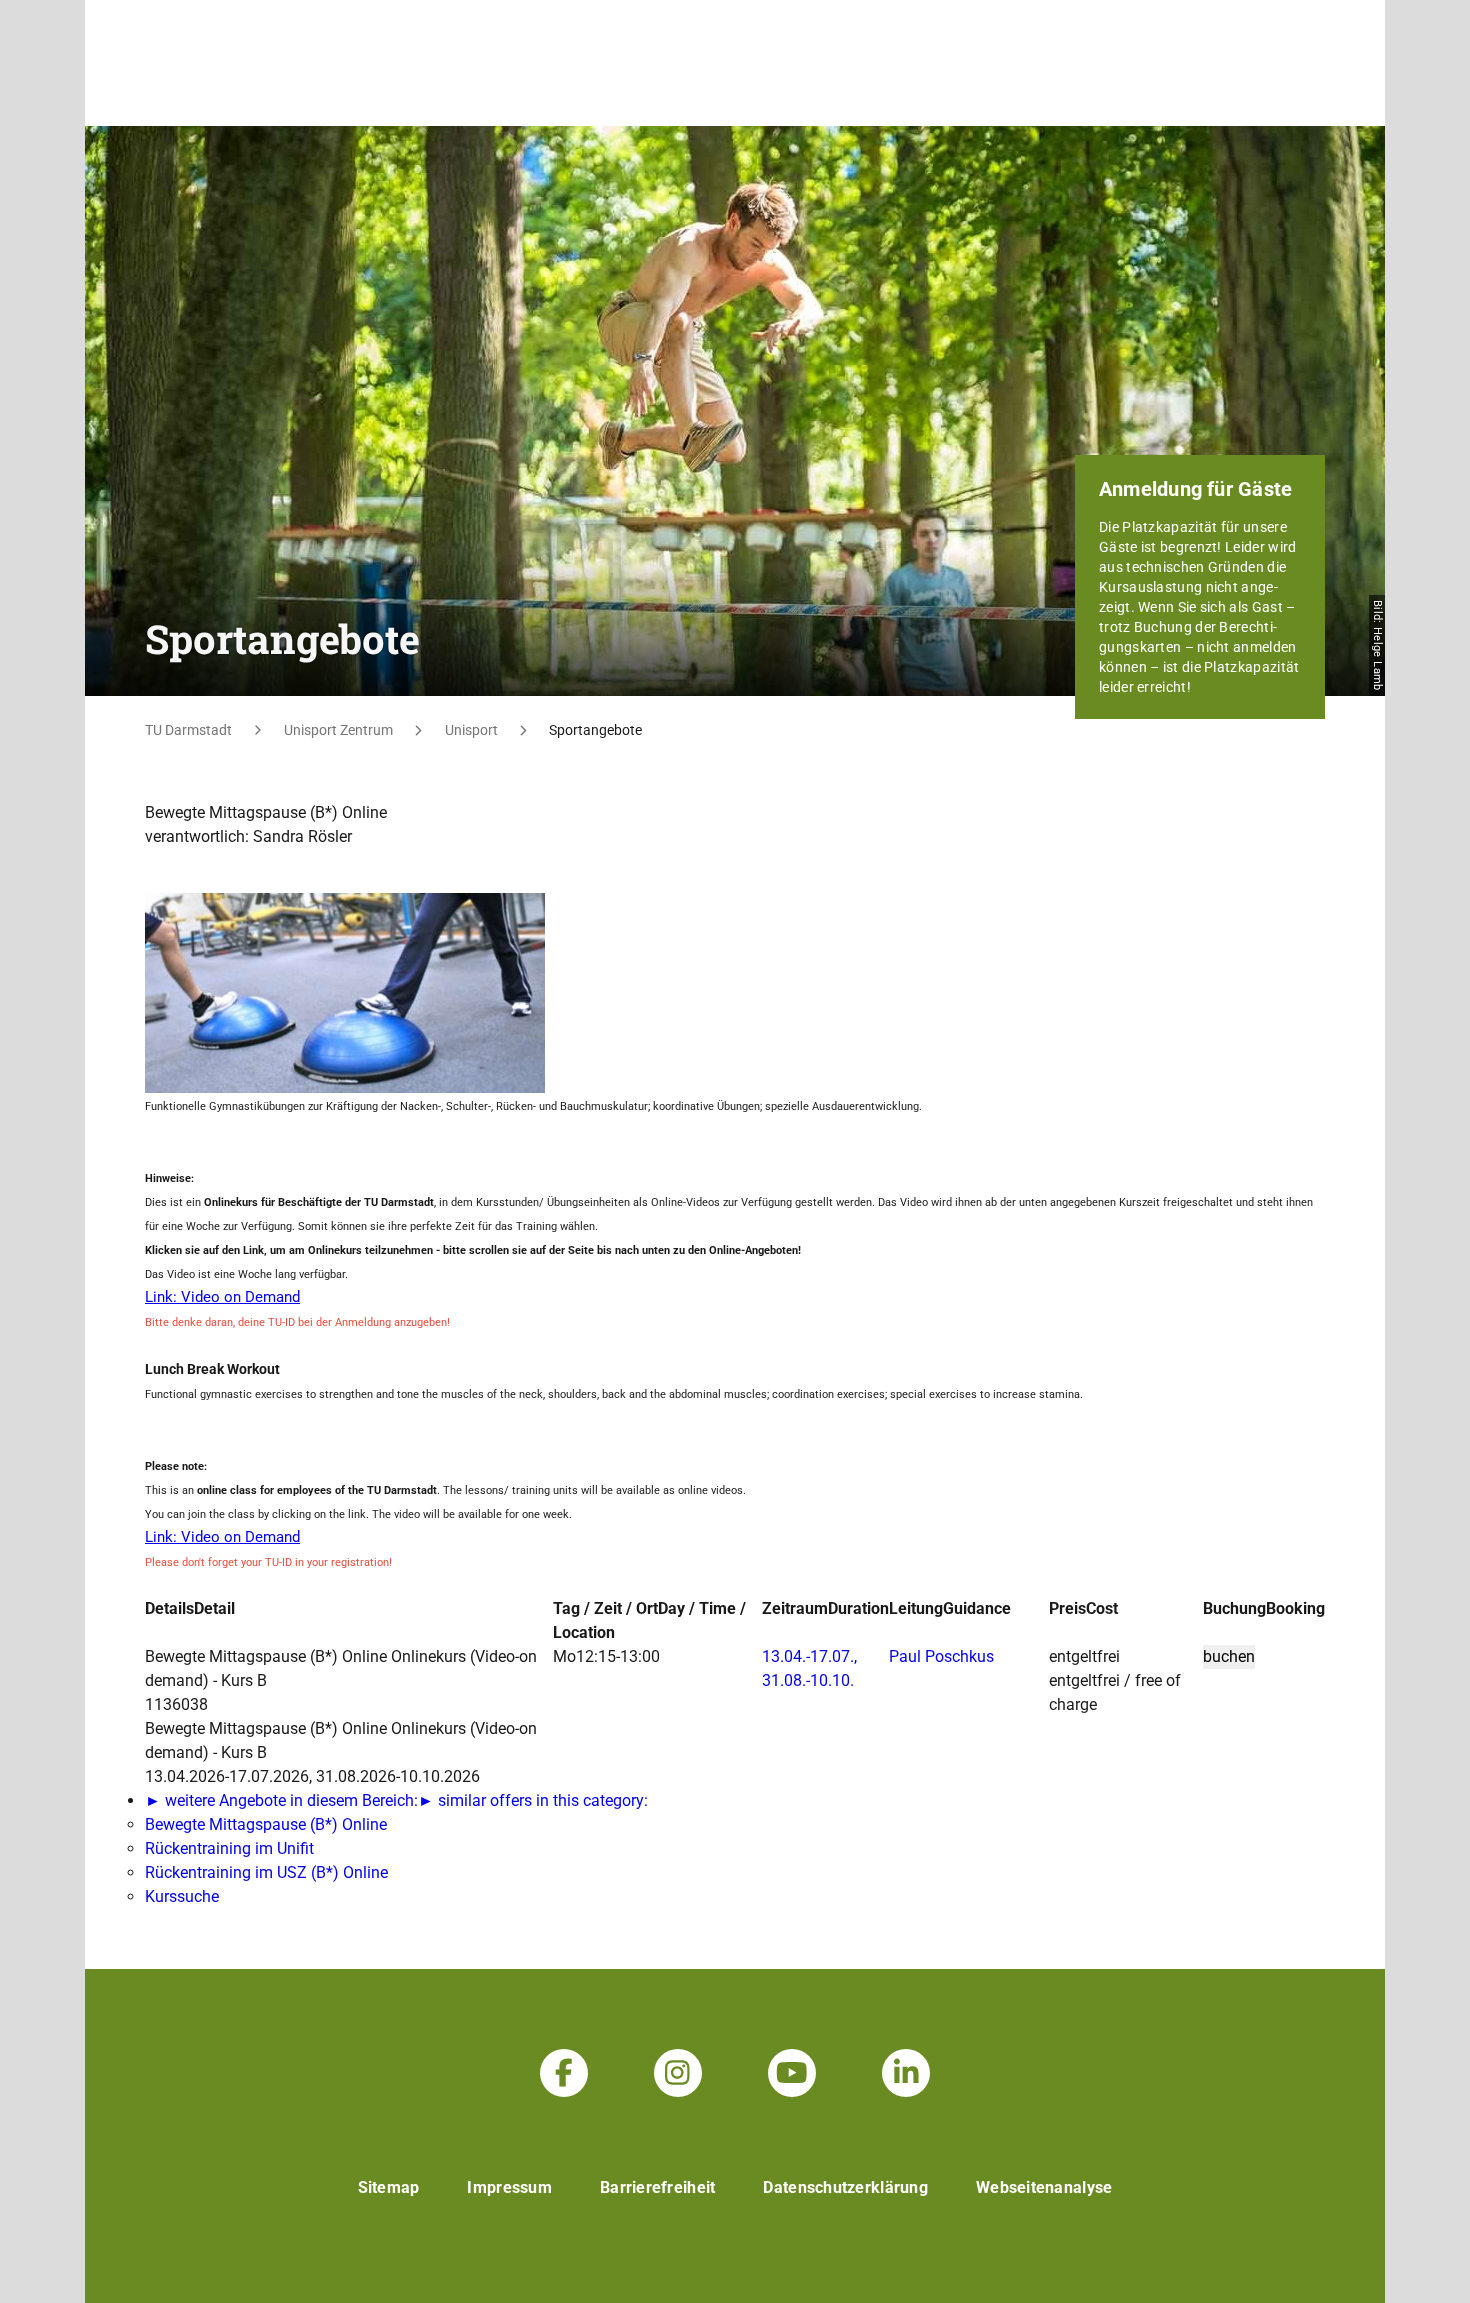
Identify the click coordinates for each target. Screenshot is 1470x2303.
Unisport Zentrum (338, 730)
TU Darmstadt (188, 730)
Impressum (509, 2187)
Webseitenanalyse (1044, 2187)
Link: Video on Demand (222, 1297)
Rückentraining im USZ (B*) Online (266, 1872)
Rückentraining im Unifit (229, 1848)
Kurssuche (182, 1896)
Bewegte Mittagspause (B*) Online (266, 1824)
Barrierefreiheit (657, 2187)
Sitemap (389, 2187)
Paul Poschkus (941, 1656)
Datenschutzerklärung (845, 2187)
